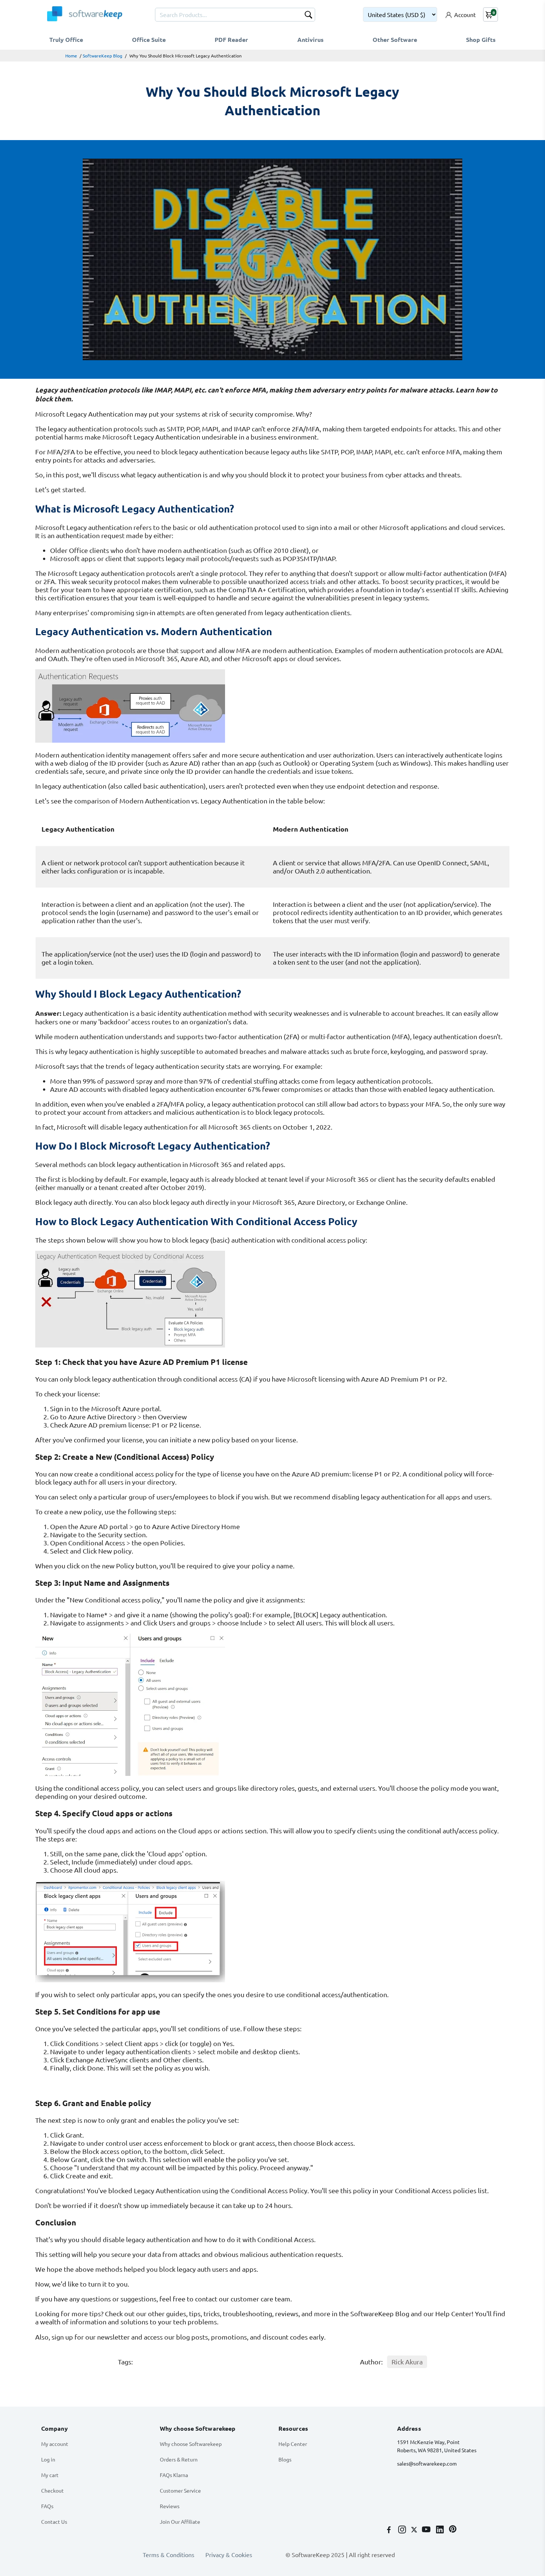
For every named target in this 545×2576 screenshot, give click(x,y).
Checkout (52, 2490)
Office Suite (149, 39)
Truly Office (66, 39)
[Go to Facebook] (390, 2530)
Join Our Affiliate (180, 2522)
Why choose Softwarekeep (191, 2444)
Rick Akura (407, 2362)
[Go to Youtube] (427, 2530)
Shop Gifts (481, 39)
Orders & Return (179, 2459)
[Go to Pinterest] (453, 2530)
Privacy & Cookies (229, 2555)
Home (71, 56)
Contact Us (54, 2522)
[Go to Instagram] (403, 2530)
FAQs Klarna (174, 2475)
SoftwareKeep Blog (103, 56)
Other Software (395, 39)
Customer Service (180, 2490)
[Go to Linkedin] (441, 2530)
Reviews (170, 2506)
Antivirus (311, 39)
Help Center (293, 2444)
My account (55, 2444)
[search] (308, 16)
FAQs (47, 2506)
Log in (48, 2459)
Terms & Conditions (169, 2555)
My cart (50, 2475)
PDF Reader (231, 39)
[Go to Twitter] (415, 2530)
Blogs (285, 2459)
